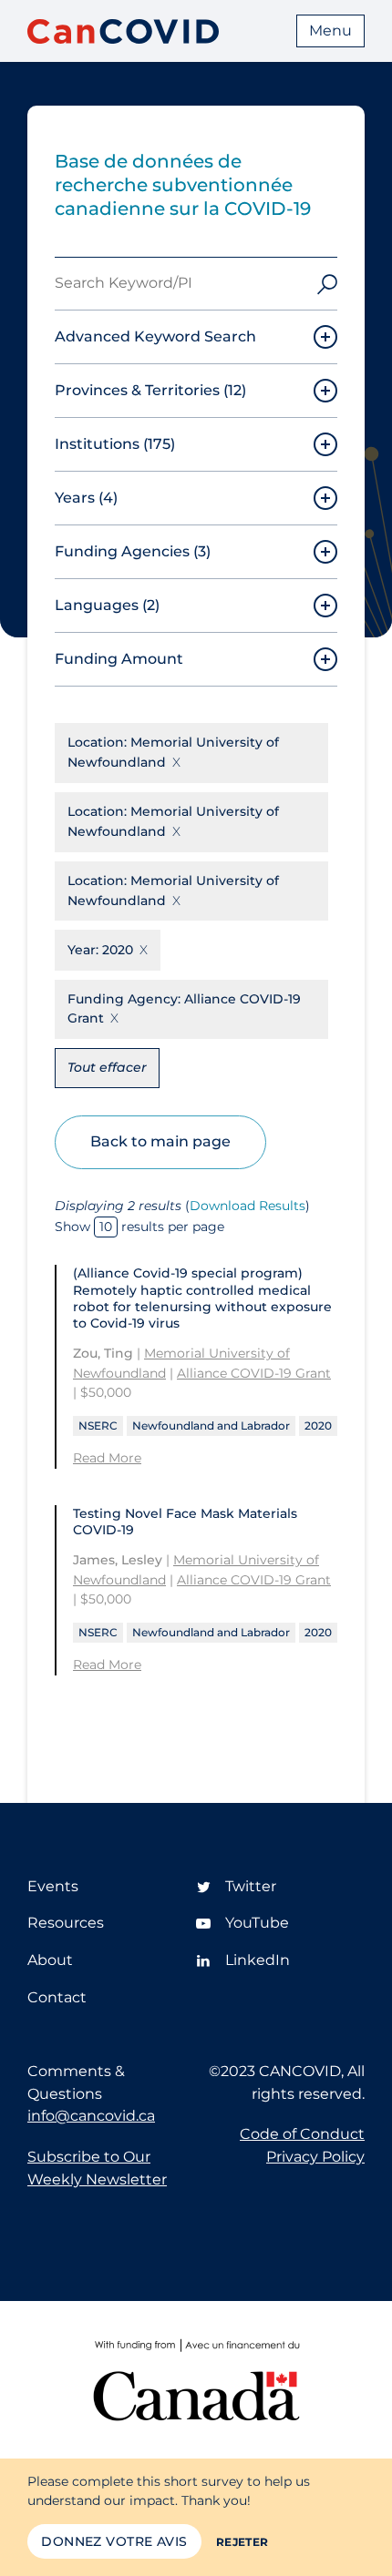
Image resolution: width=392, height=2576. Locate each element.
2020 (318, 1425)
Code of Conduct (302, 2134)
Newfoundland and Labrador (211, 1425)
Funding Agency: (184, 1009)
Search (327, 284)
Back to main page (160, 1141)
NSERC (98, 1425)
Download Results (248, 1206)
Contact (57, 1997)
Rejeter (242, 2542)
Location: (173, 752)
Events (53, 1886)
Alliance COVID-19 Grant (254, 1373)
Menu (330, 31)
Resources (66, 1923)
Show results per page (139, 1227)
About (50, 1960)
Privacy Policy (315, 2157)
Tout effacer (107, 1067)
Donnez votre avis (114, 2541)
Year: (100, 950)
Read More (107, 1458)
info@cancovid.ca (91, 2116)
